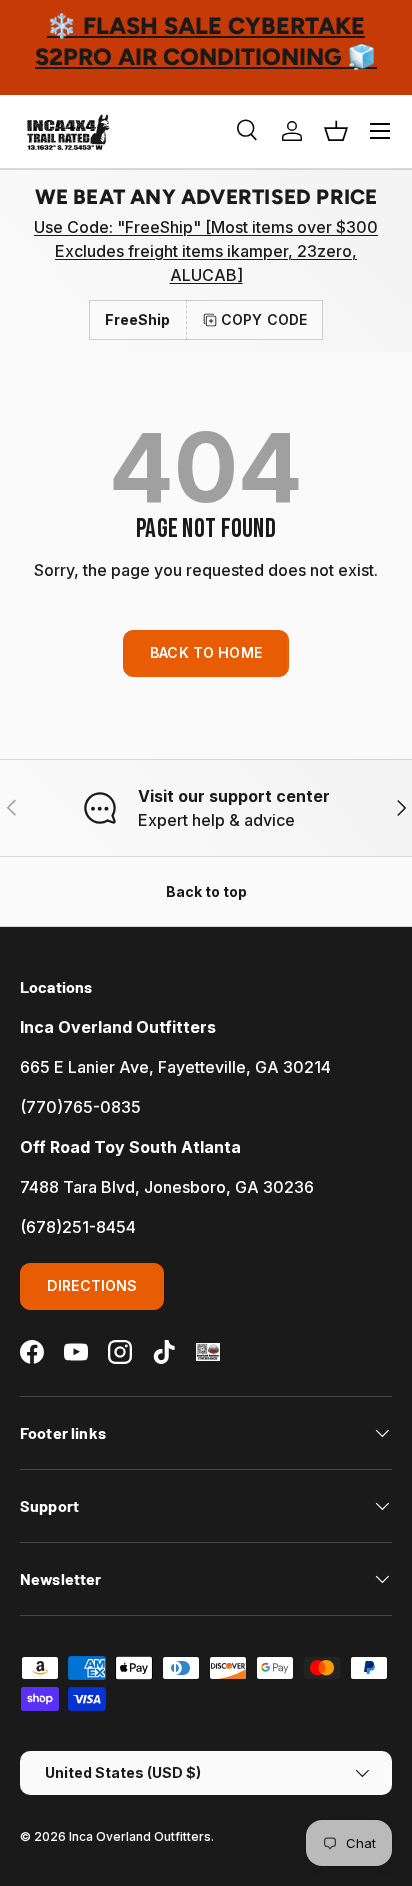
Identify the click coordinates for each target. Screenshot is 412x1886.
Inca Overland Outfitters (140, 1836)
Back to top (206, 891)
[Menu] (380, 131)
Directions (92, 1285)
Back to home (206, 652)
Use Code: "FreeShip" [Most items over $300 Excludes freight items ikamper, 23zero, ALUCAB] (206, 251)
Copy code (264, 319)
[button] (336, 131)
